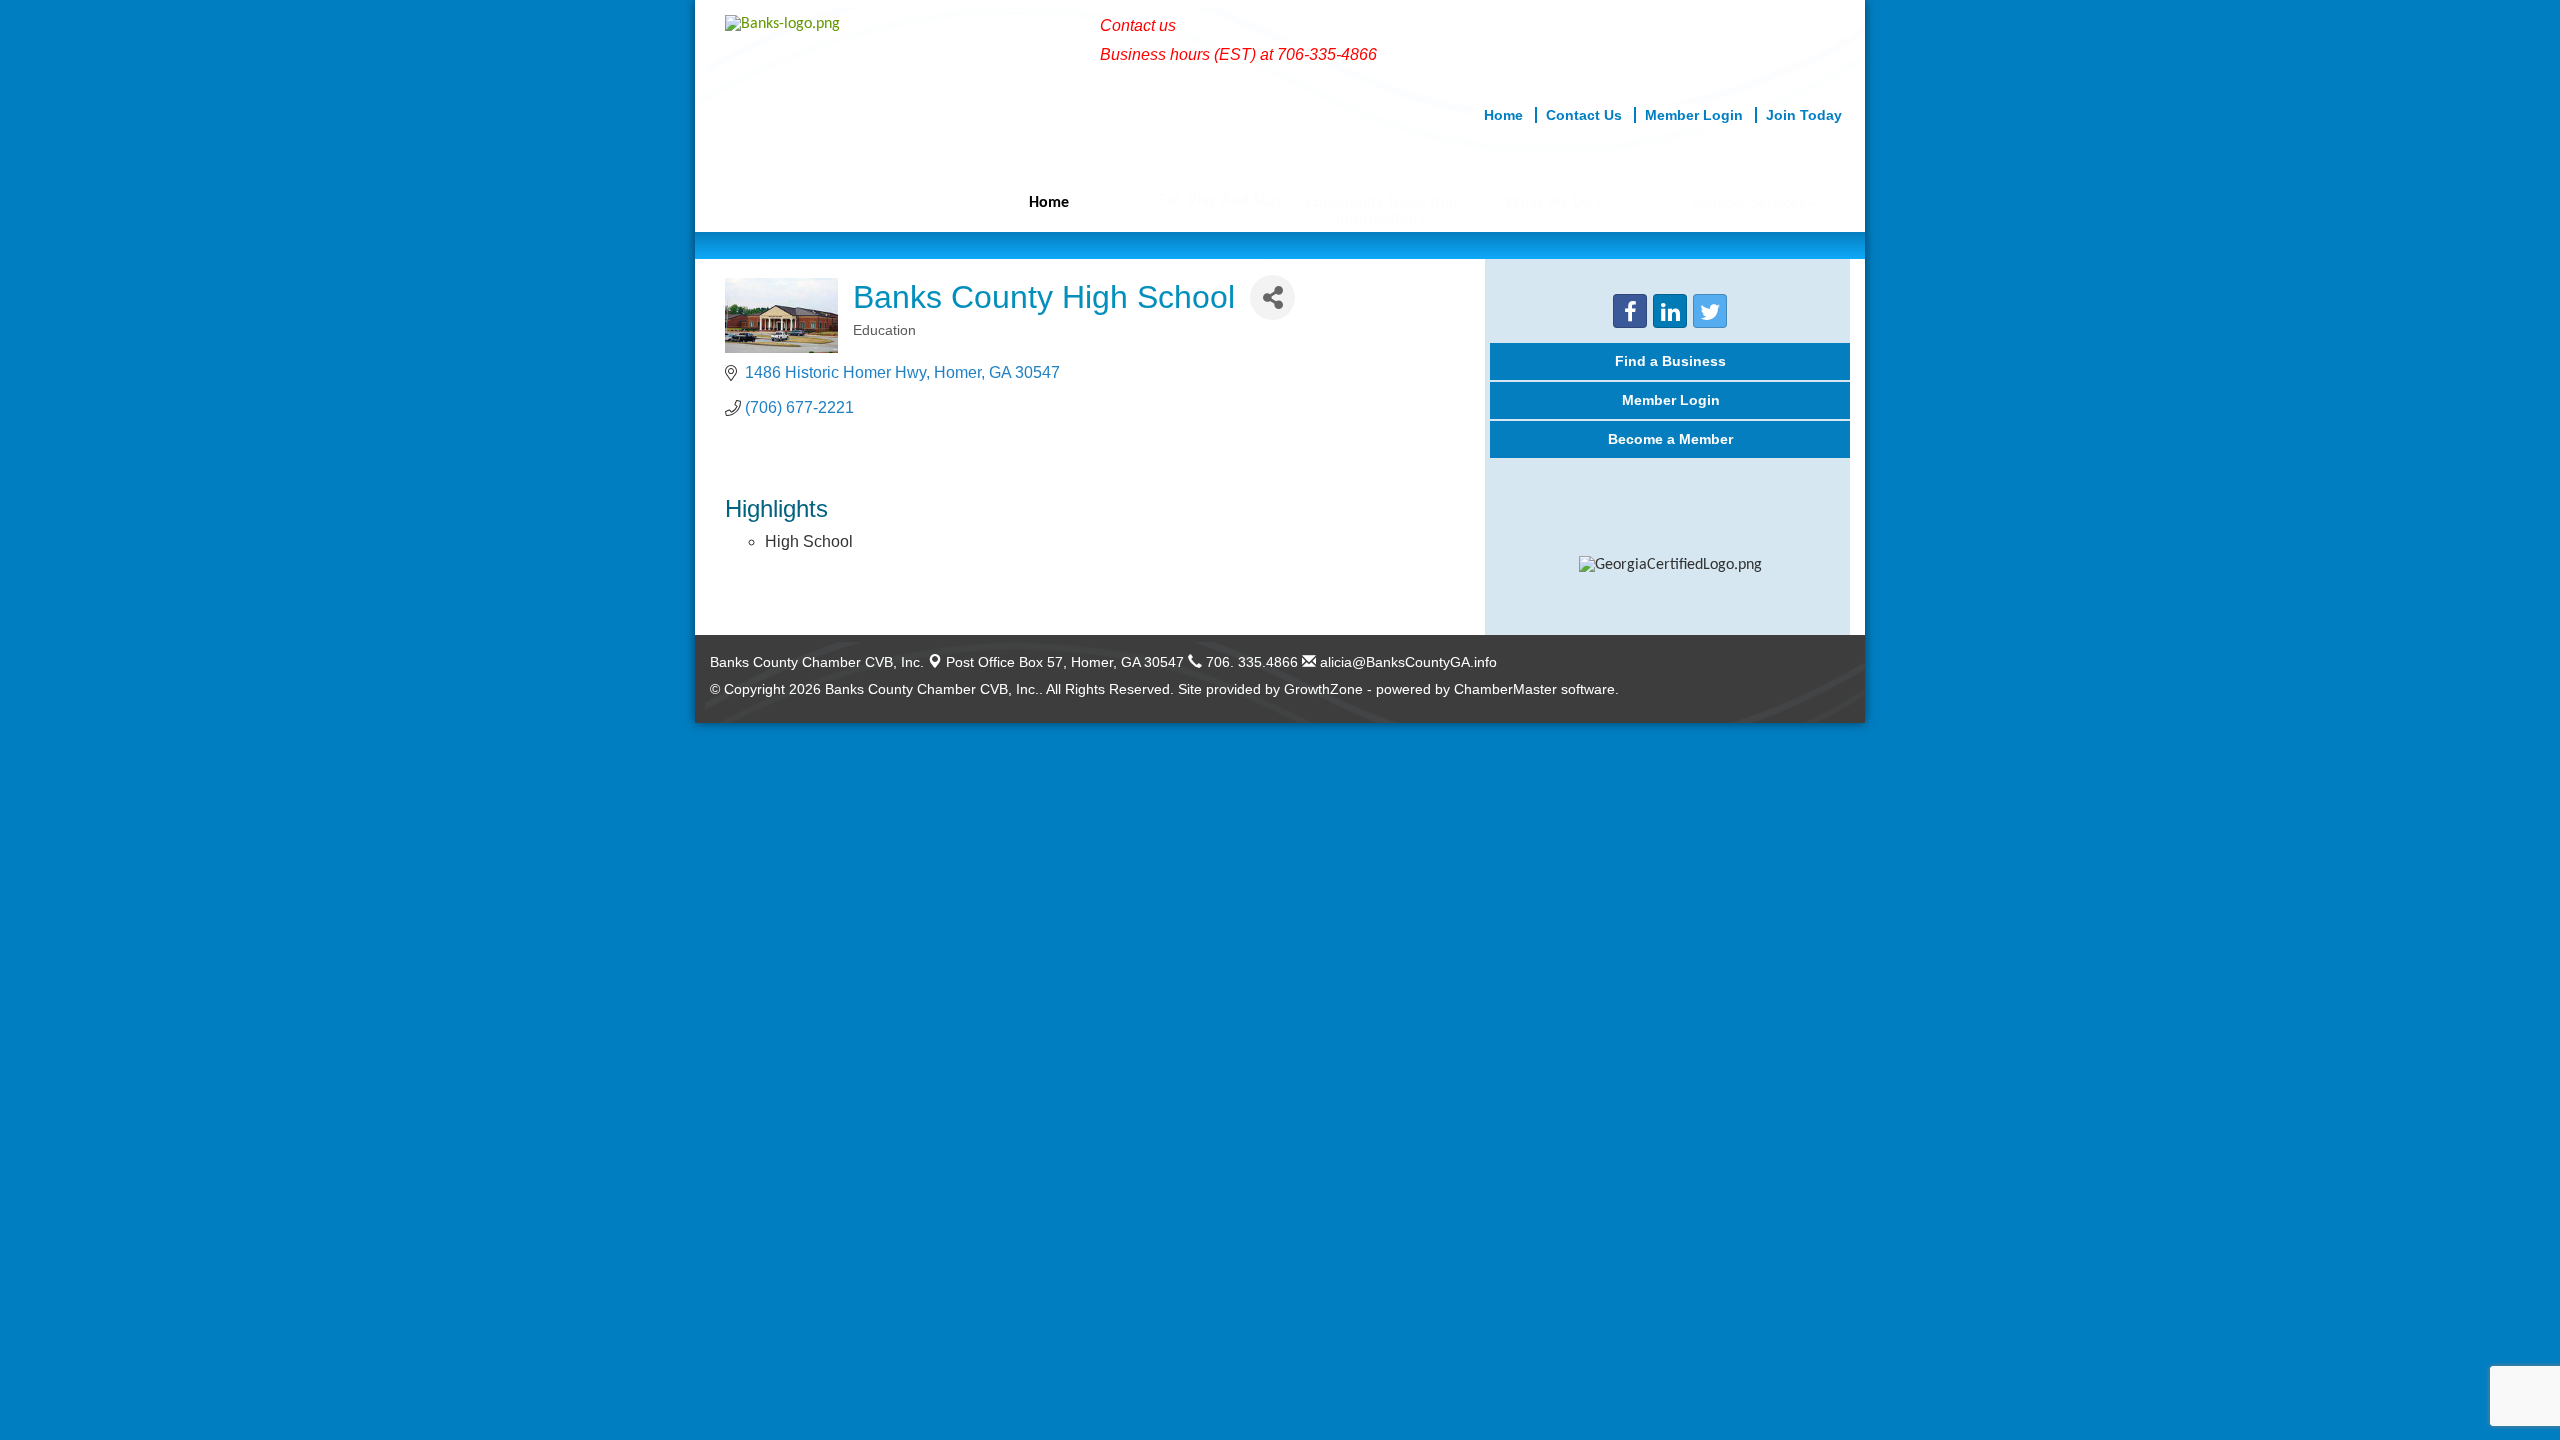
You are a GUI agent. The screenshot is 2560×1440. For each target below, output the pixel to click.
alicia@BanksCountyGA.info (1406, 662)
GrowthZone (1323, 689)
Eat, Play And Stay (1220, 201)
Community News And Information (1382, 211)
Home (1049, 203)
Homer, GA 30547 (1065, 662)
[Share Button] (1272, 297)
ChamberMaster (1505, 689)
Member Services (1748, 204)
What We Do (1548, 203)
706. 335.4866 (1250, 662)
